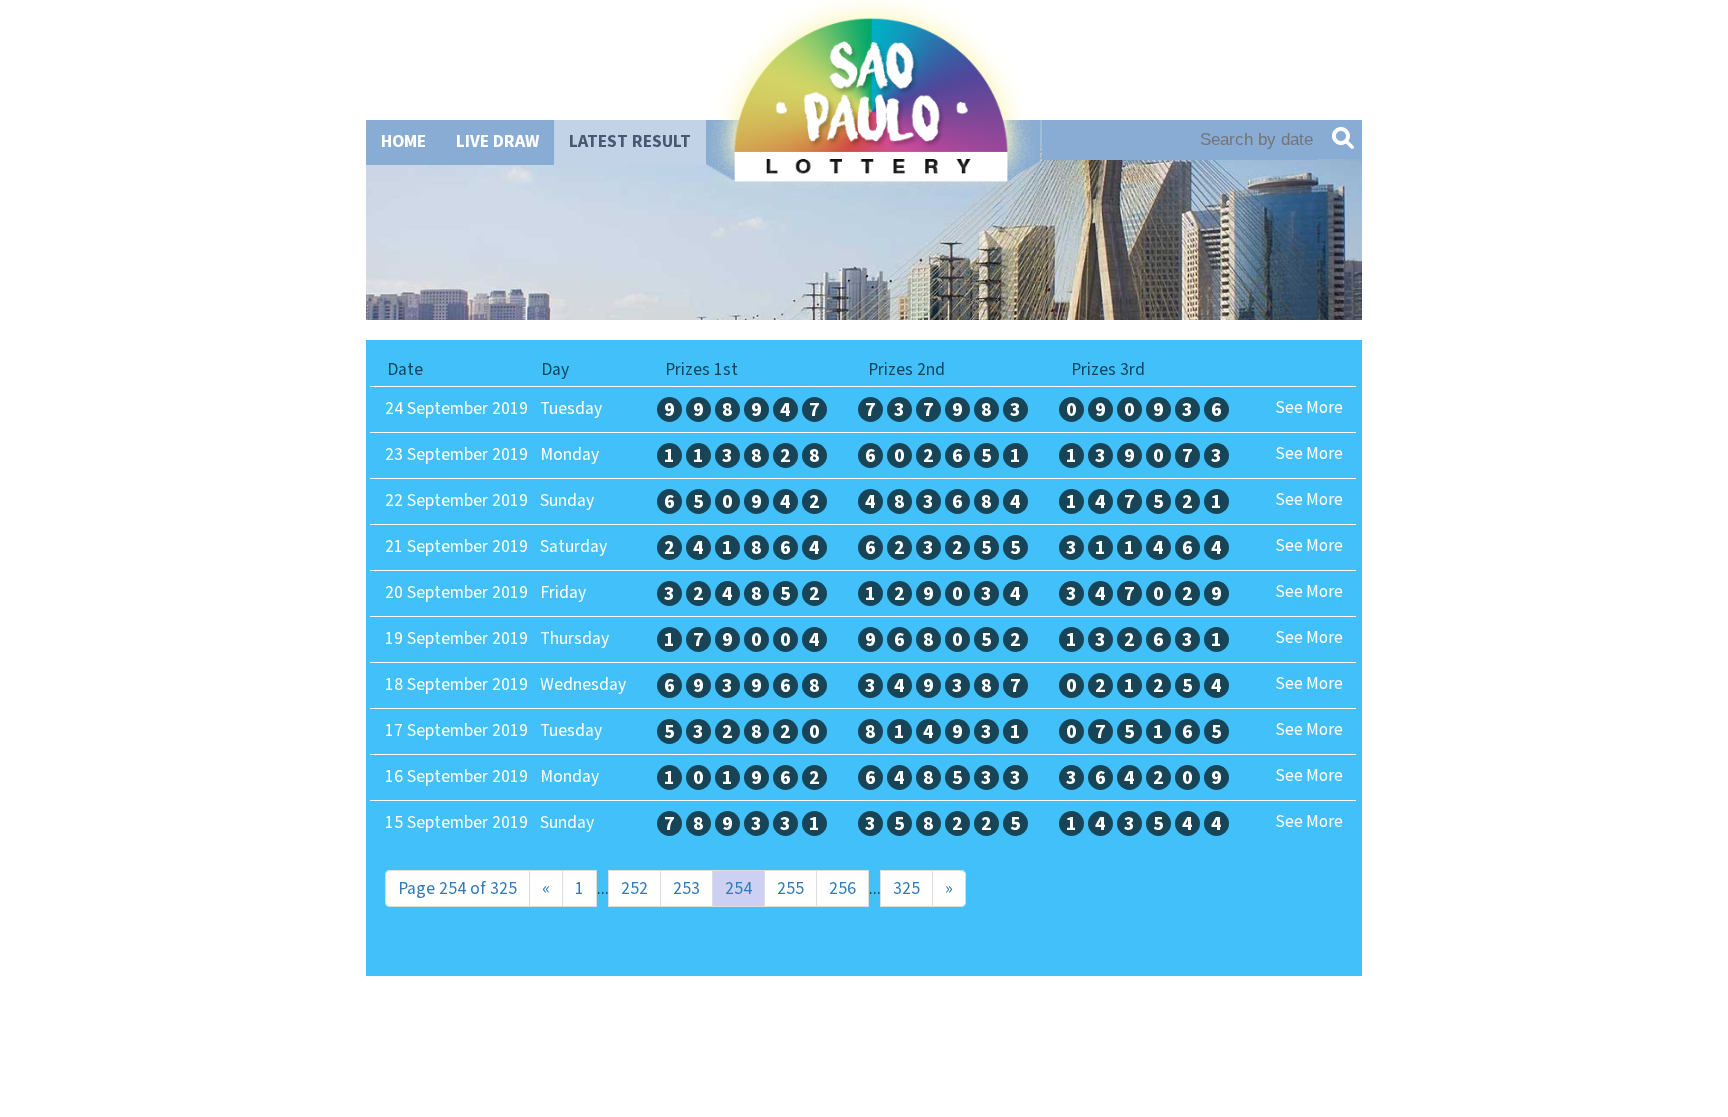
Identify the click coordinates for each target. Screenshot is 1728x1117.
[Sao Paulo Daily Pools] (871, 167)
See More (1309, 408)
